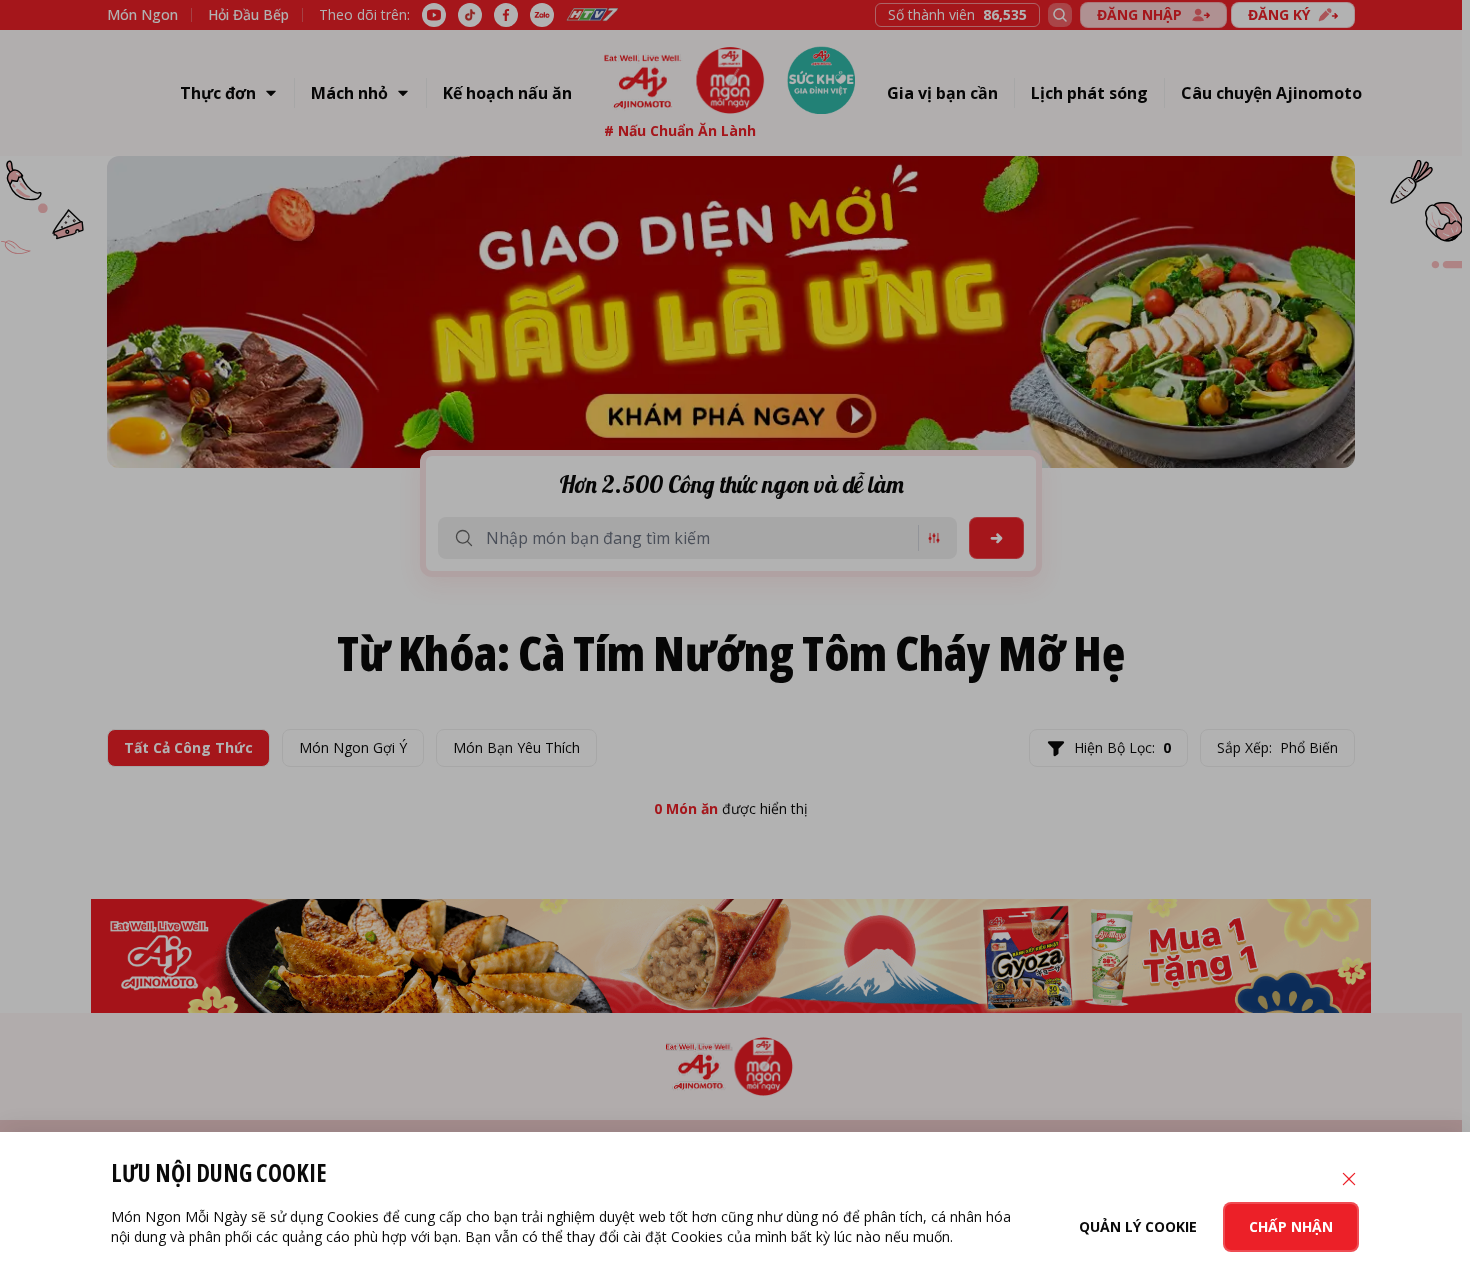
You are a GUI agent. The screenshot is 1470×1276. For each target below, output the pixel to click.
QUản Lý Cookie (1138, 1226)
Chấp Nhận (1291, 1226)
